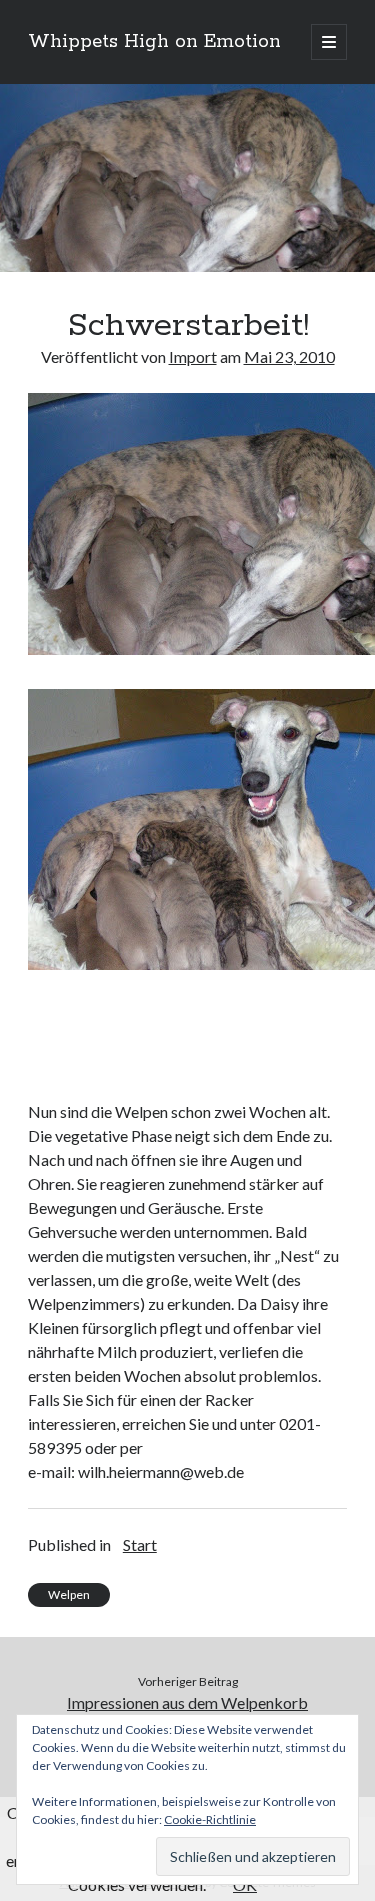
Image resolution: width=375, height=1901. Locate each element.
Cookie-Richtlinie (210, 1819)
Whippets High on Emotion (154, 42)
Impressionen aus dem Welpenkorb (187, 1702)
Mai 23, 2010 (289, 356)
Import (193, 356)
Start (140, 1544)
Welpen (69, 1594)
